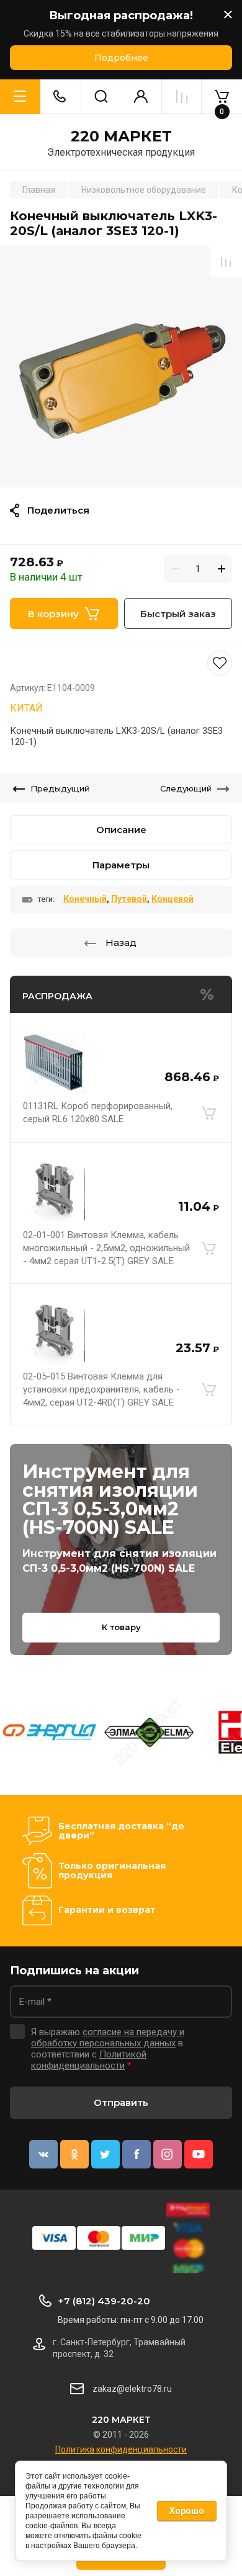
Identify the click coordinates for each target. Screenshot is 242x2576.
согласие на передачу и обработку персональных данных (108, 2038)
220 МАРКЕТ (121, 136)
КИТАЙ (26, 708)
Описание (121, 830)
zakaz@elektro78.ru (132, 2389)
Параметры (121, 865)
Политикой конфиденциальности (89, 2060)
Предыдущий (60, 788)
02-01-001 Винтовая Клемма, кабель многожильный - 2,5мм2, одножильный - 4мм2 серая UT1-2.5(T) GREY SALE (106, 1248)
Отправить (121, 2102)
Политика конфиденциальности (121, 2449)
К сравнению (226, 262)
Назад (121, 943)
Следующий (186, 788)
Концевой (173, 899)
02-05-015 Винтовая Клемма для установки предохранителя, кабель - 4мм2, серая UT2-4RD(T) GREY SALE (101, 1389)
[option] (121, 367)
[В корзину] (208, 1113)
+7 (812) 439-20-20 (104, 2301)
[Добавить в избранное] (121, 663)
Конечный (85, 899)
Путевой (129, 899)
